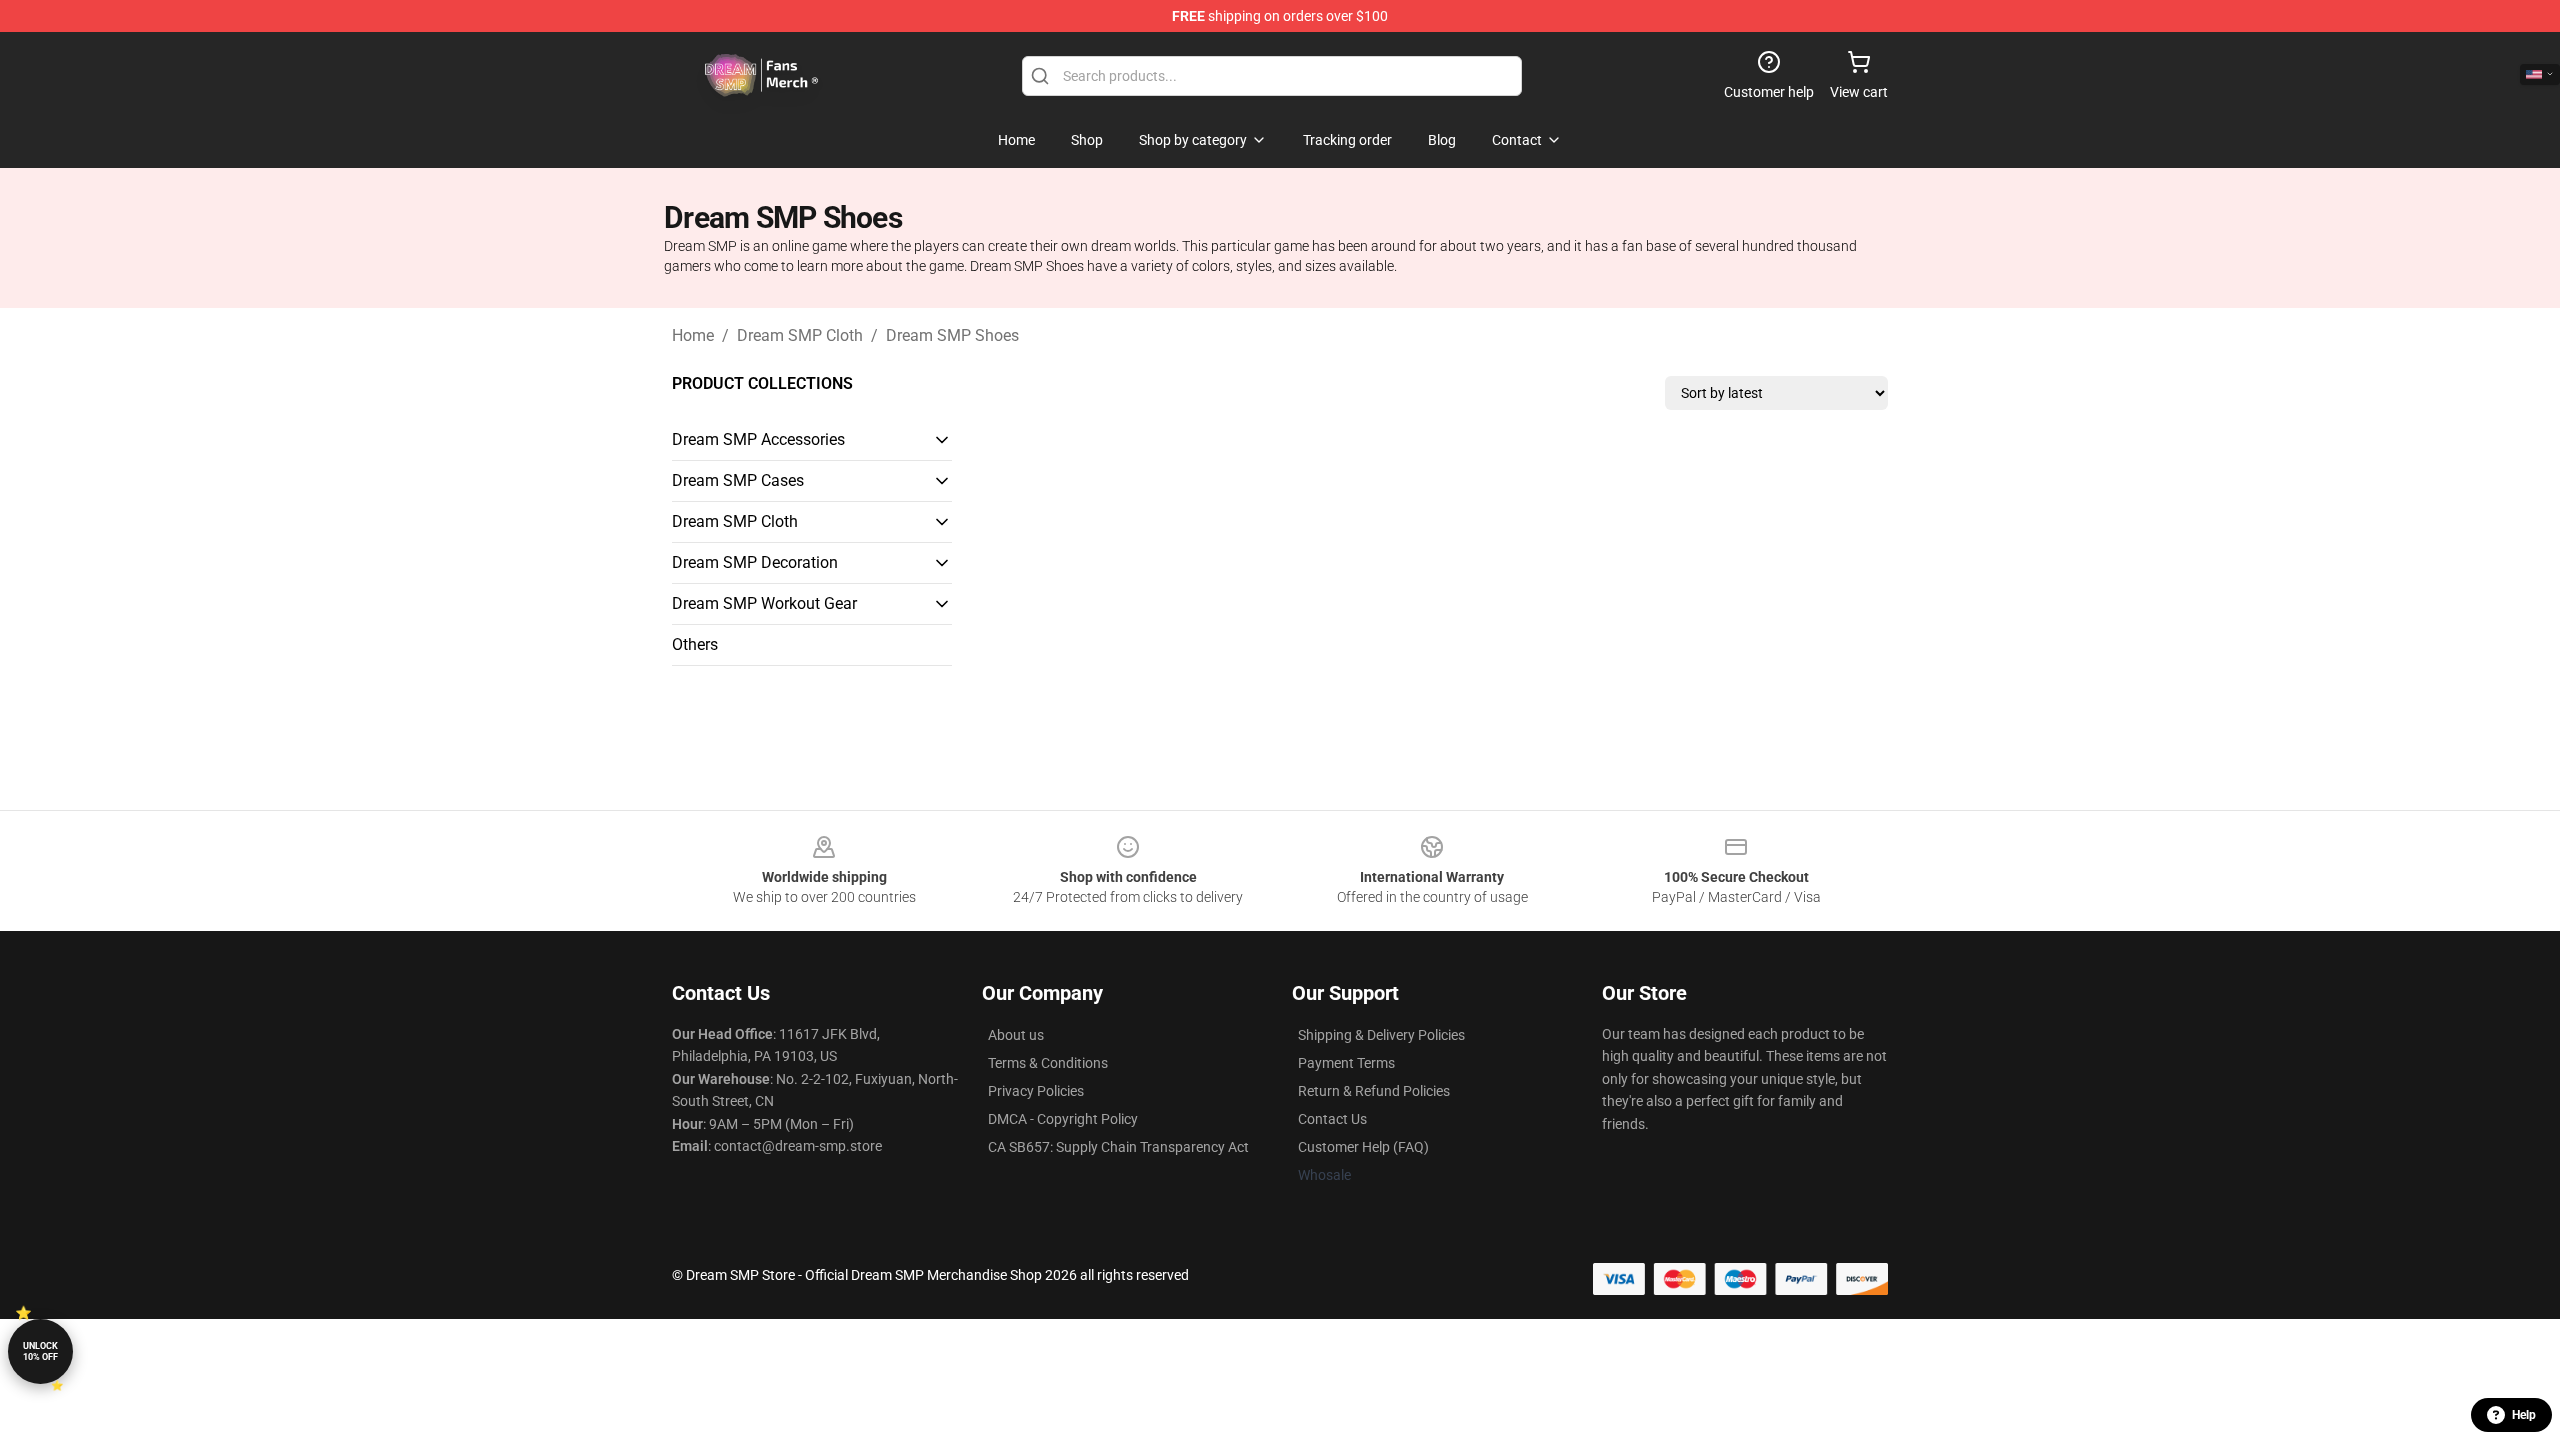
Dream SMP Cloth (800, 335)
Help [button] (2524, 1415)
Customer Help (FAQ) (1363, 1147)
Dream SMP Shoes (952, 335)
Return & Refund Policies (1374, 1091)
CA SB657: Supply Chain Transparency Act (1118, 1147)
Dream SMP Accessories (758, 439)
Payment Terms (1346, 1063)
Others (695, 644)
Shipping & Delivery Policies (1381, 1035)
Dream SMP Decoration (755, 562)
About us (1016, 1035)
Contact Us (1332, 1119)
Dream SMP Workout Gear (764, 603)
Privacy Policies (1036, 1091)
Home (693, 335)
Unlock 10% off (40, 1351)
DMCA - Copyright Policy (1063, 1119)
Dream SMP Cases (738, 480)
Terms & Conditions (1048, 1063)
